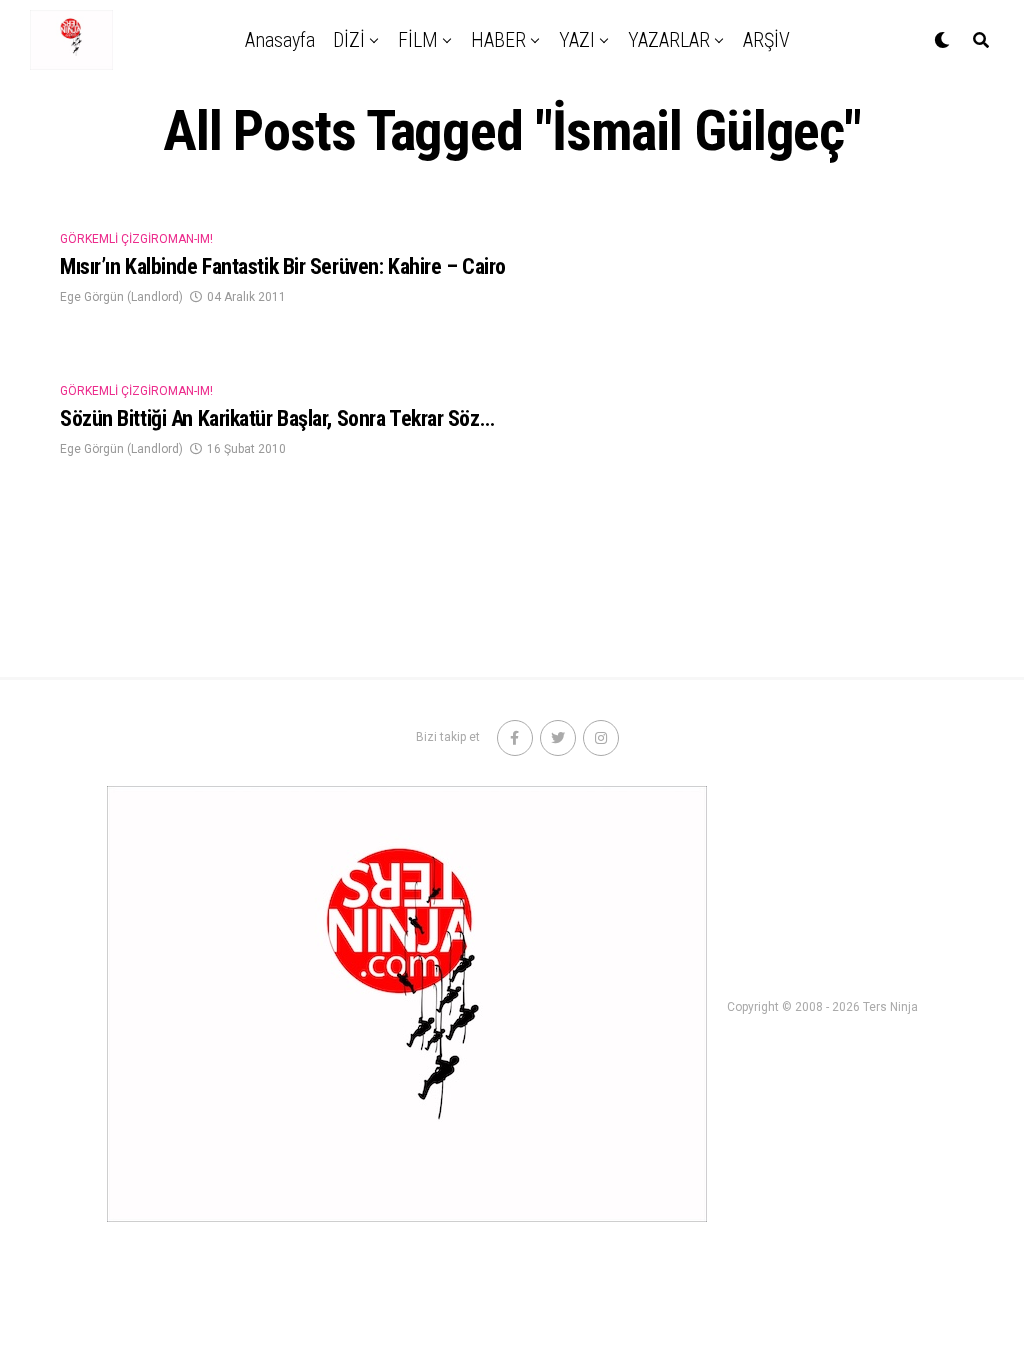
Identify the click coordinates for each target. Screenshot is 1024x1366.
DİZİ (349, 40)
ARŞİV (766, 40)
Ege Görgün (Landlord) (121, 297)
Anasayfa (280, 40)
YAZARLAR (669, 40)
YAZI (577, 40)
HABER (498, 40)
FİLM (418, 40)
